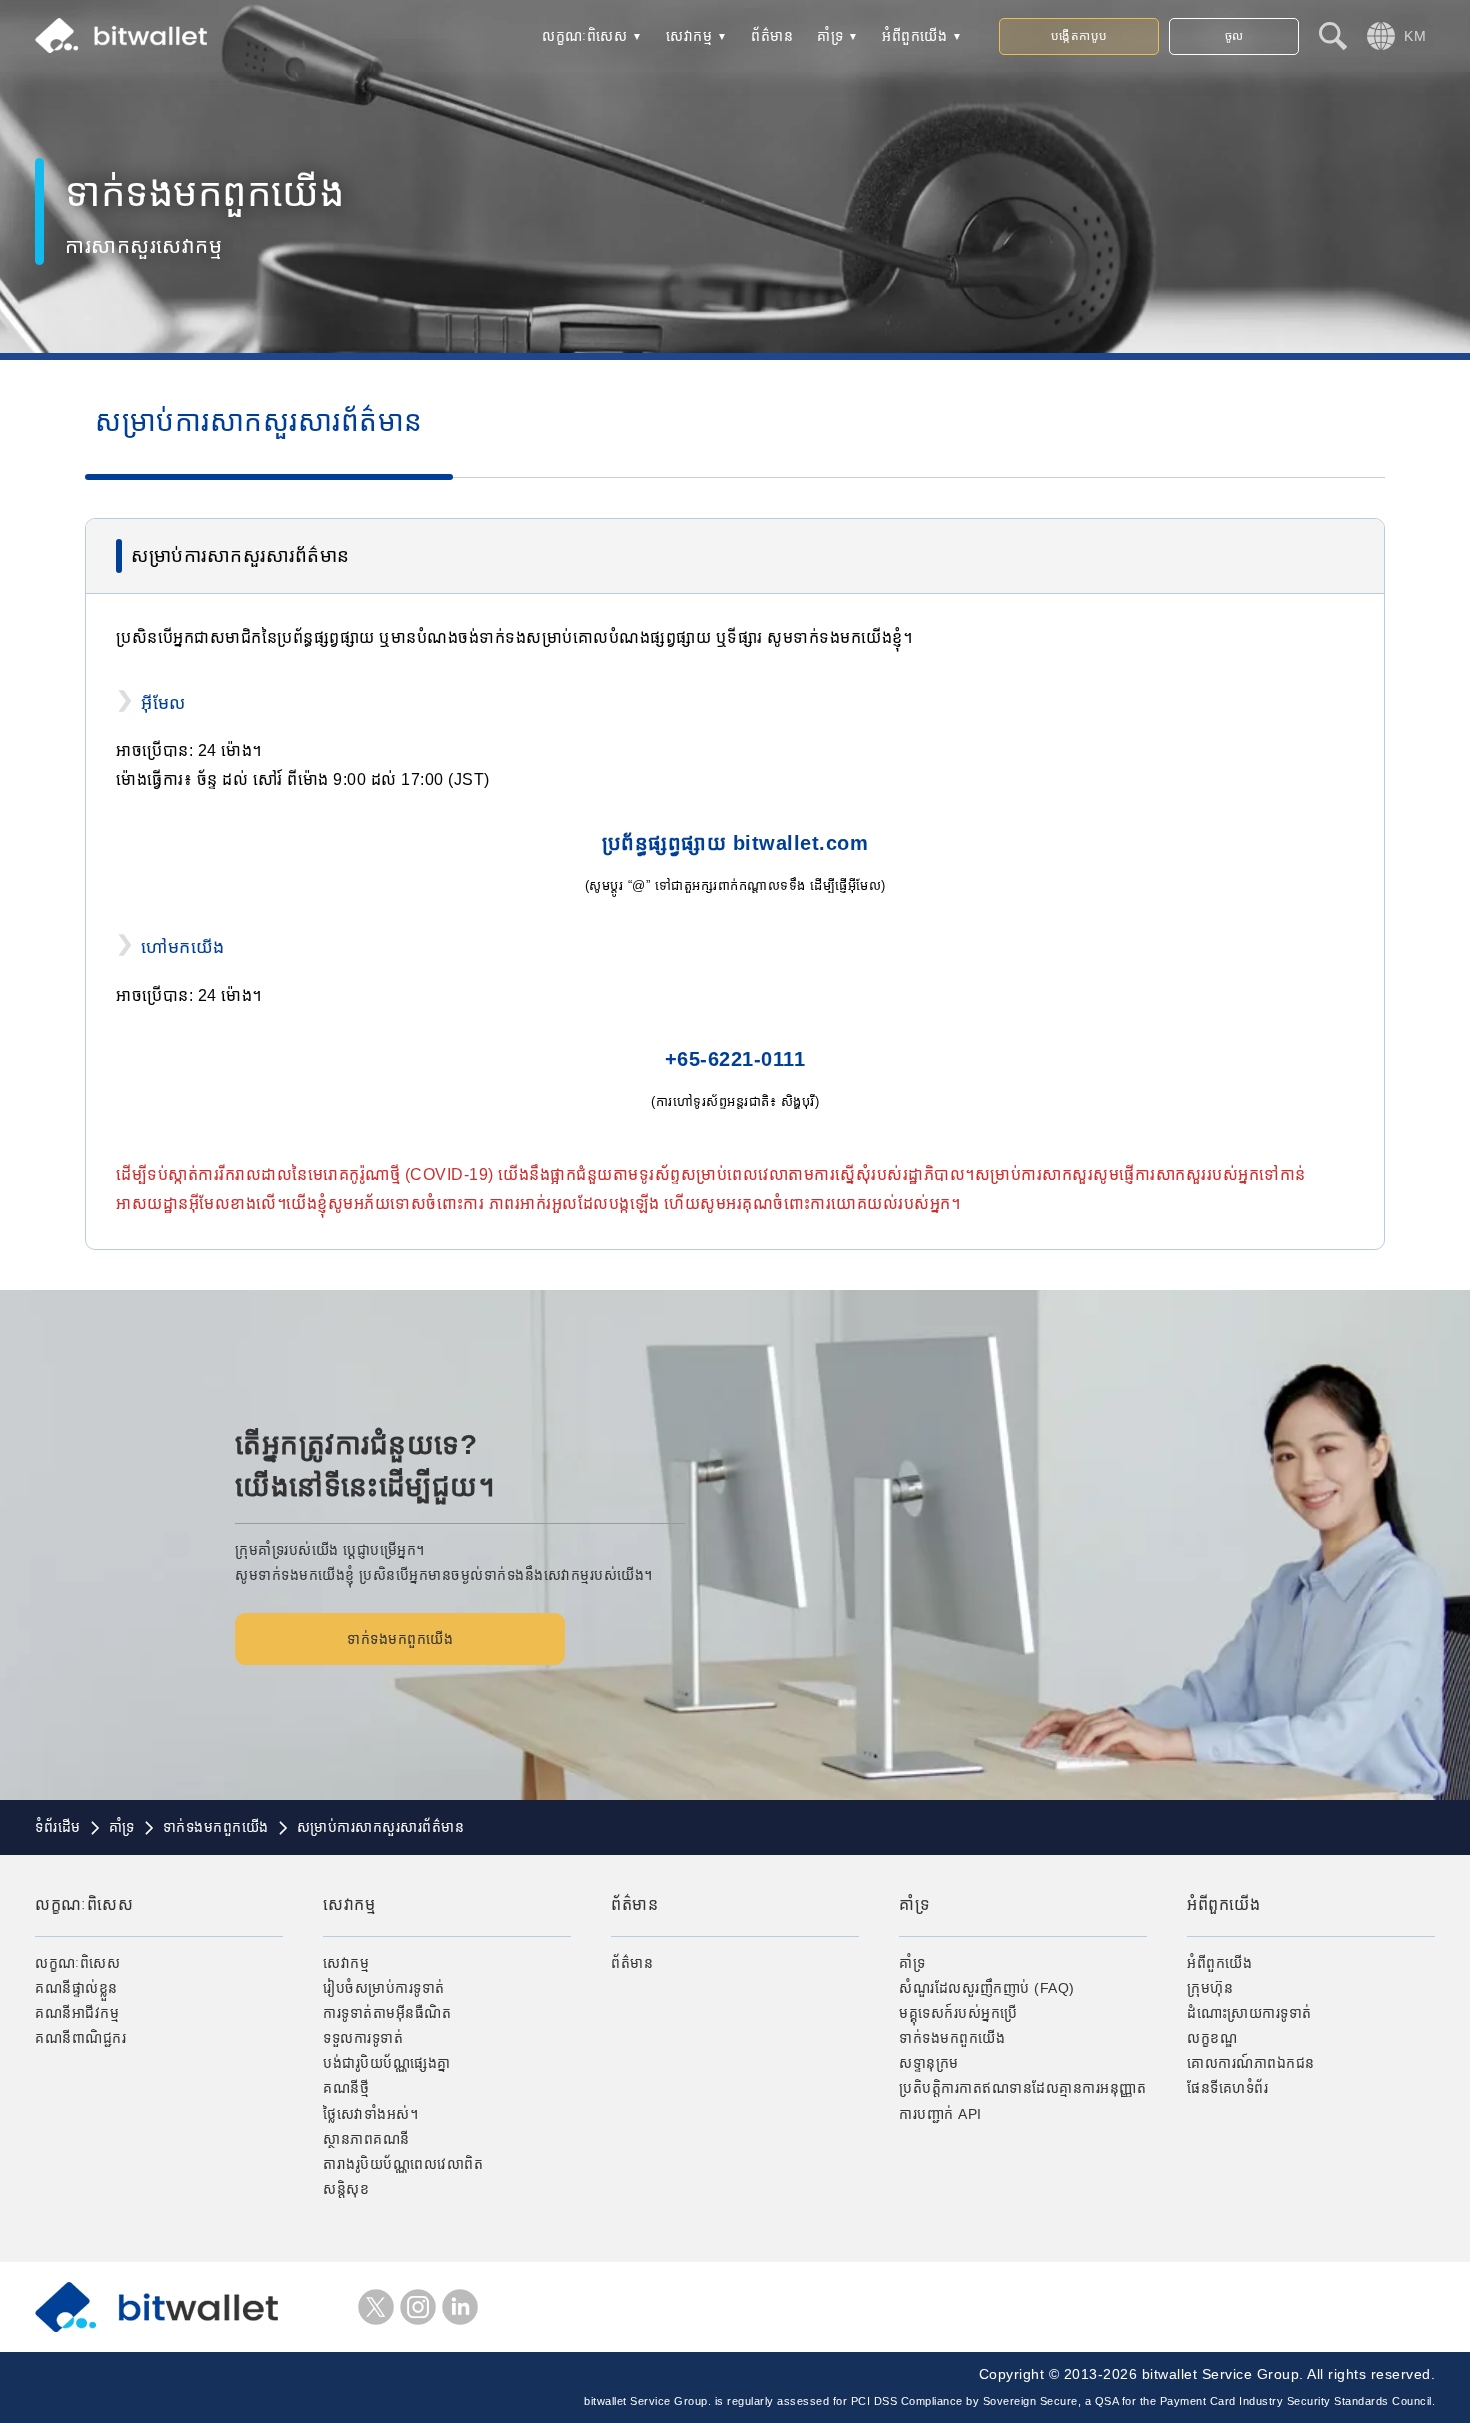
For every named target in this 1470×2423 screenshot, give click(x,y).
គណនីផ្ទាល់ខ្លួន (76, 1988)
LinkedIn (460, 2307)
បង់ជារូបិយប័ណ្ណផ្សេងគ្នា (387, 2063)
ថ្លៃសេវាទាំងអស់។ (370, 2114)
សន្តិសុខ (346, 2189)
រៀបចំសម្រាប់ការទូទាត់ (384, 1988)
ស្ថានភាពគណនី (366, 2139)
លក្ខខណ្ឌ (1212, 2038)
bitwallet (121, 36)
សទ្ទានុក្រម (929, 2063)
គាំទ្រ (830, 36)
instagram (418, 2307)
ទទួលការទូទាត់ (363, 2038)
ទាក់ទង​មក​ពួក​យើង (400, 1639)
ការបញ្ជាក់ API (940, 2114)
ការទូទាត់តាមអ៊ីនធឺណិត (387, 2013)
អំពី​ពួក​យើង (914, 36)
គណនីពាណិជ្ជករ (80, 2038)
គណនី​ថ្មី (346, 2088)
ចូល (1234, 36)
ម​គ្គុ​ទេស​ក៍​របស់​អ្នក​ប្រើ (958, 2013)
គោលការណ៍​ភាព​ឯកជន (1251, 2063)
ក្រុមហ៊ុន (1210, 1988)
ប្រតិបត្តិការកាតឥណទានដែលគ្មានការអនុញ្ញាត (1022, 2088)
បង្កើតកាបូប (1079, 36)
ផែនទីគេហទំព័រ (1227, 2088)
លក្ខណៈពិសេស (584, 36)
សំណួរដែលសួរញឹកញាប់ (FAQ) (987, 1988)
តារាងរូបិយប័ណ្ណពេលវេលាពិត (403, 2164)
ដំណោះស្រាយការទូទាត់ (1249, 2013)
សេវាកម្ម (689, 36)
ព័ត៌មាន (772, 36)
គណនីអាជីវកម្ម (77, 2013)
